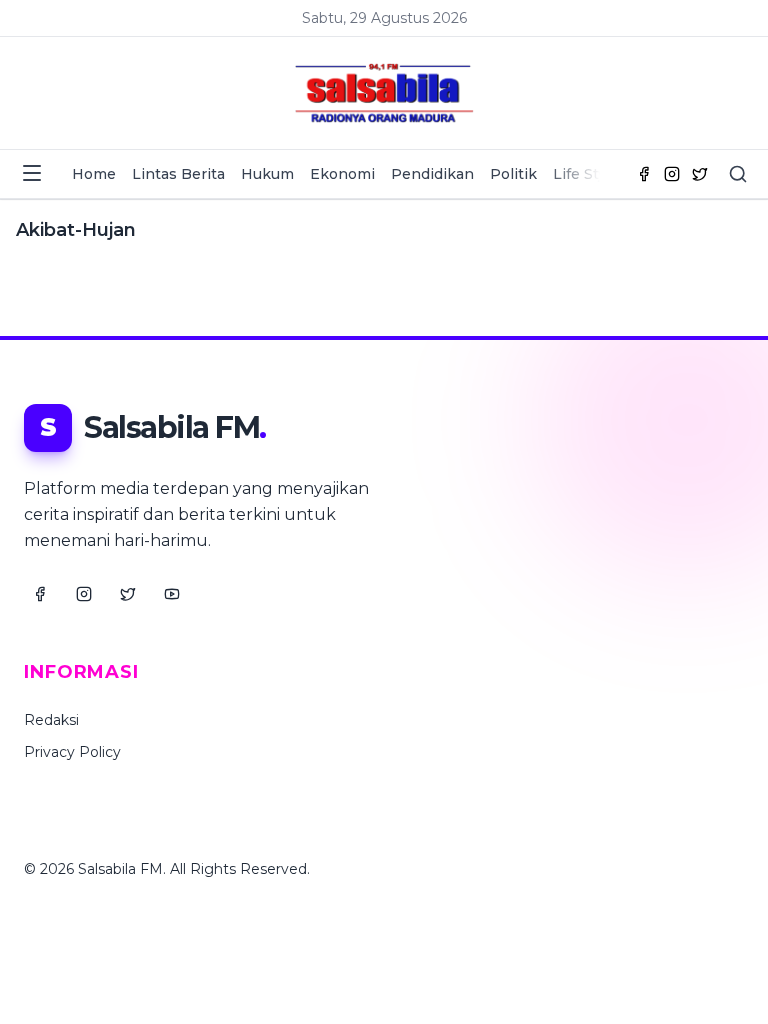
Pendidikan (432, 174)
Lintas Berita (178, 174)
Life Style (586, 174)
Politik (513, 174)
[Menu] (32, 173)
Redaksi (51, 720)
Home (94, 174)
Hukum (267, 174)
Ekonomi (342, 174)
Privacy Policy (72, 752)
